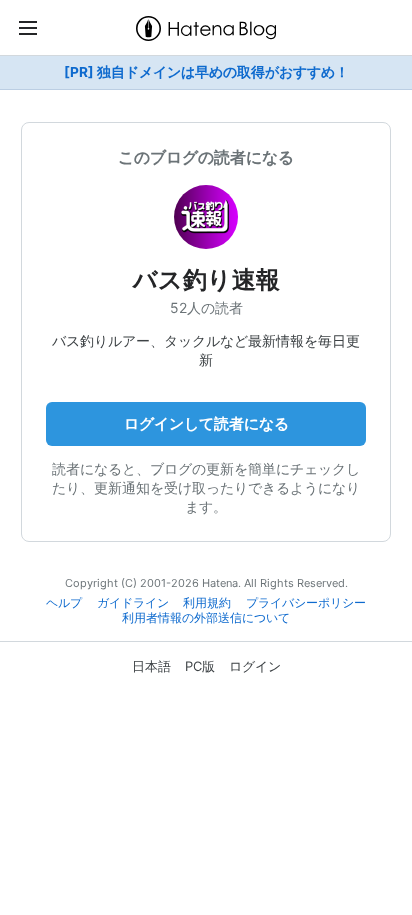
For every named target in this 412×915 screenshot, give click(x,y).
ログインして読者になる (206, 423)
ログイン (255, 666)
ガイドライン (133, 603)
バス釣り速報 (206, 279)
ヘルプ (64, 603)
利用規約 (207, 603)
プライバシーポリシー (306, 603)
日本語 (151, 666)
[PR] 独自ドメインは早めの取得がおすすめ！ (206, 72)
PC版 (200, 666)
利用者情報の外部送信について (206, 618)
